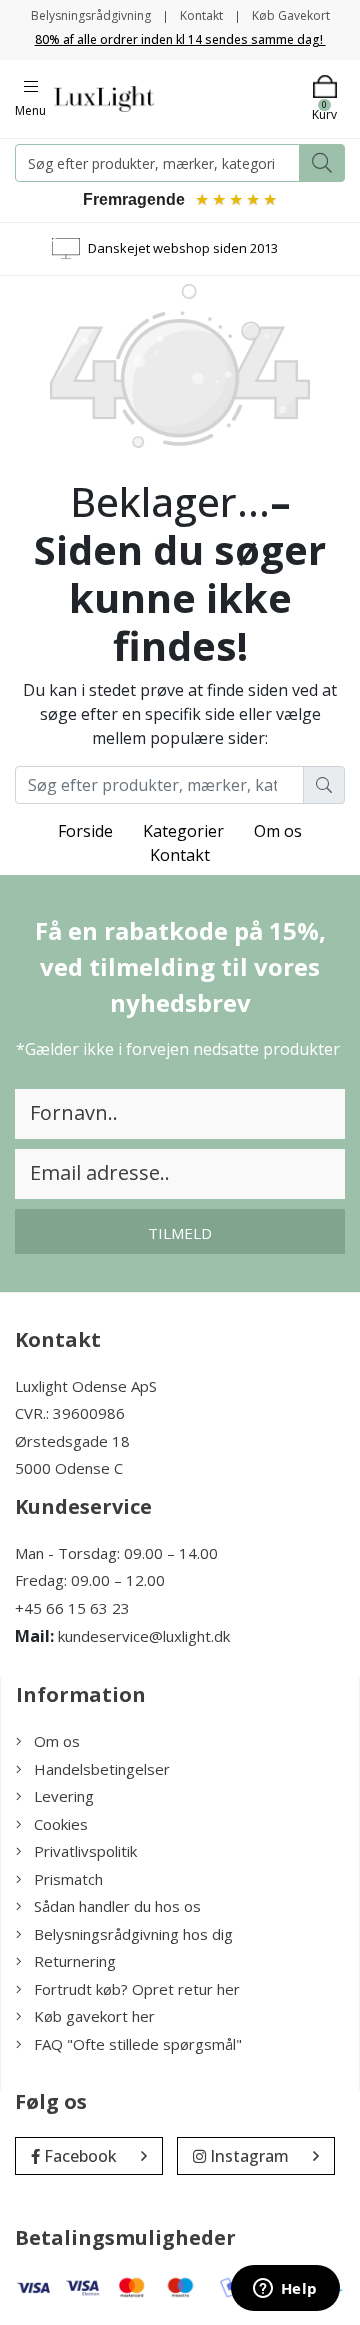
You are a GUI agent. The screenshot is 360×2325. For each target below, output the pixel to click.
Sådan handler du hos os (117, 1906)
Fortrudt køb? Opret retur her (137, 1989)
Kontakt (201, 15)
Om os (278, 831)
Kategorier (183, 831)
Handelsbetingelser (102, 1769)
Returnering (75, 1961)
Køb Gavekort (291, 15)
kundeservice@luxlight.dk (144, 1636)
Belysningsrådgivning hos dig (133, 1934)
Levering (64, 1796)
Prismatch (68, 1879)
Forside (85, 831)
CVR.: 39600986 (70, 1413)
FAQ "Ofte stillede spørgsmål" (138, 2044)
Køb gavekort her (94, 2016)
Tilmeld (180, 1233)
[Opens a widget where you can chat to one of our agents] (285, 2290)
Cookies (61, 1824)
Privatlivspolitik (85, 1851)
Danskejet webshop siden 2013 (183, 248)
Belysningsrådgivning (91, 15)
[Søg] (322, 163)
